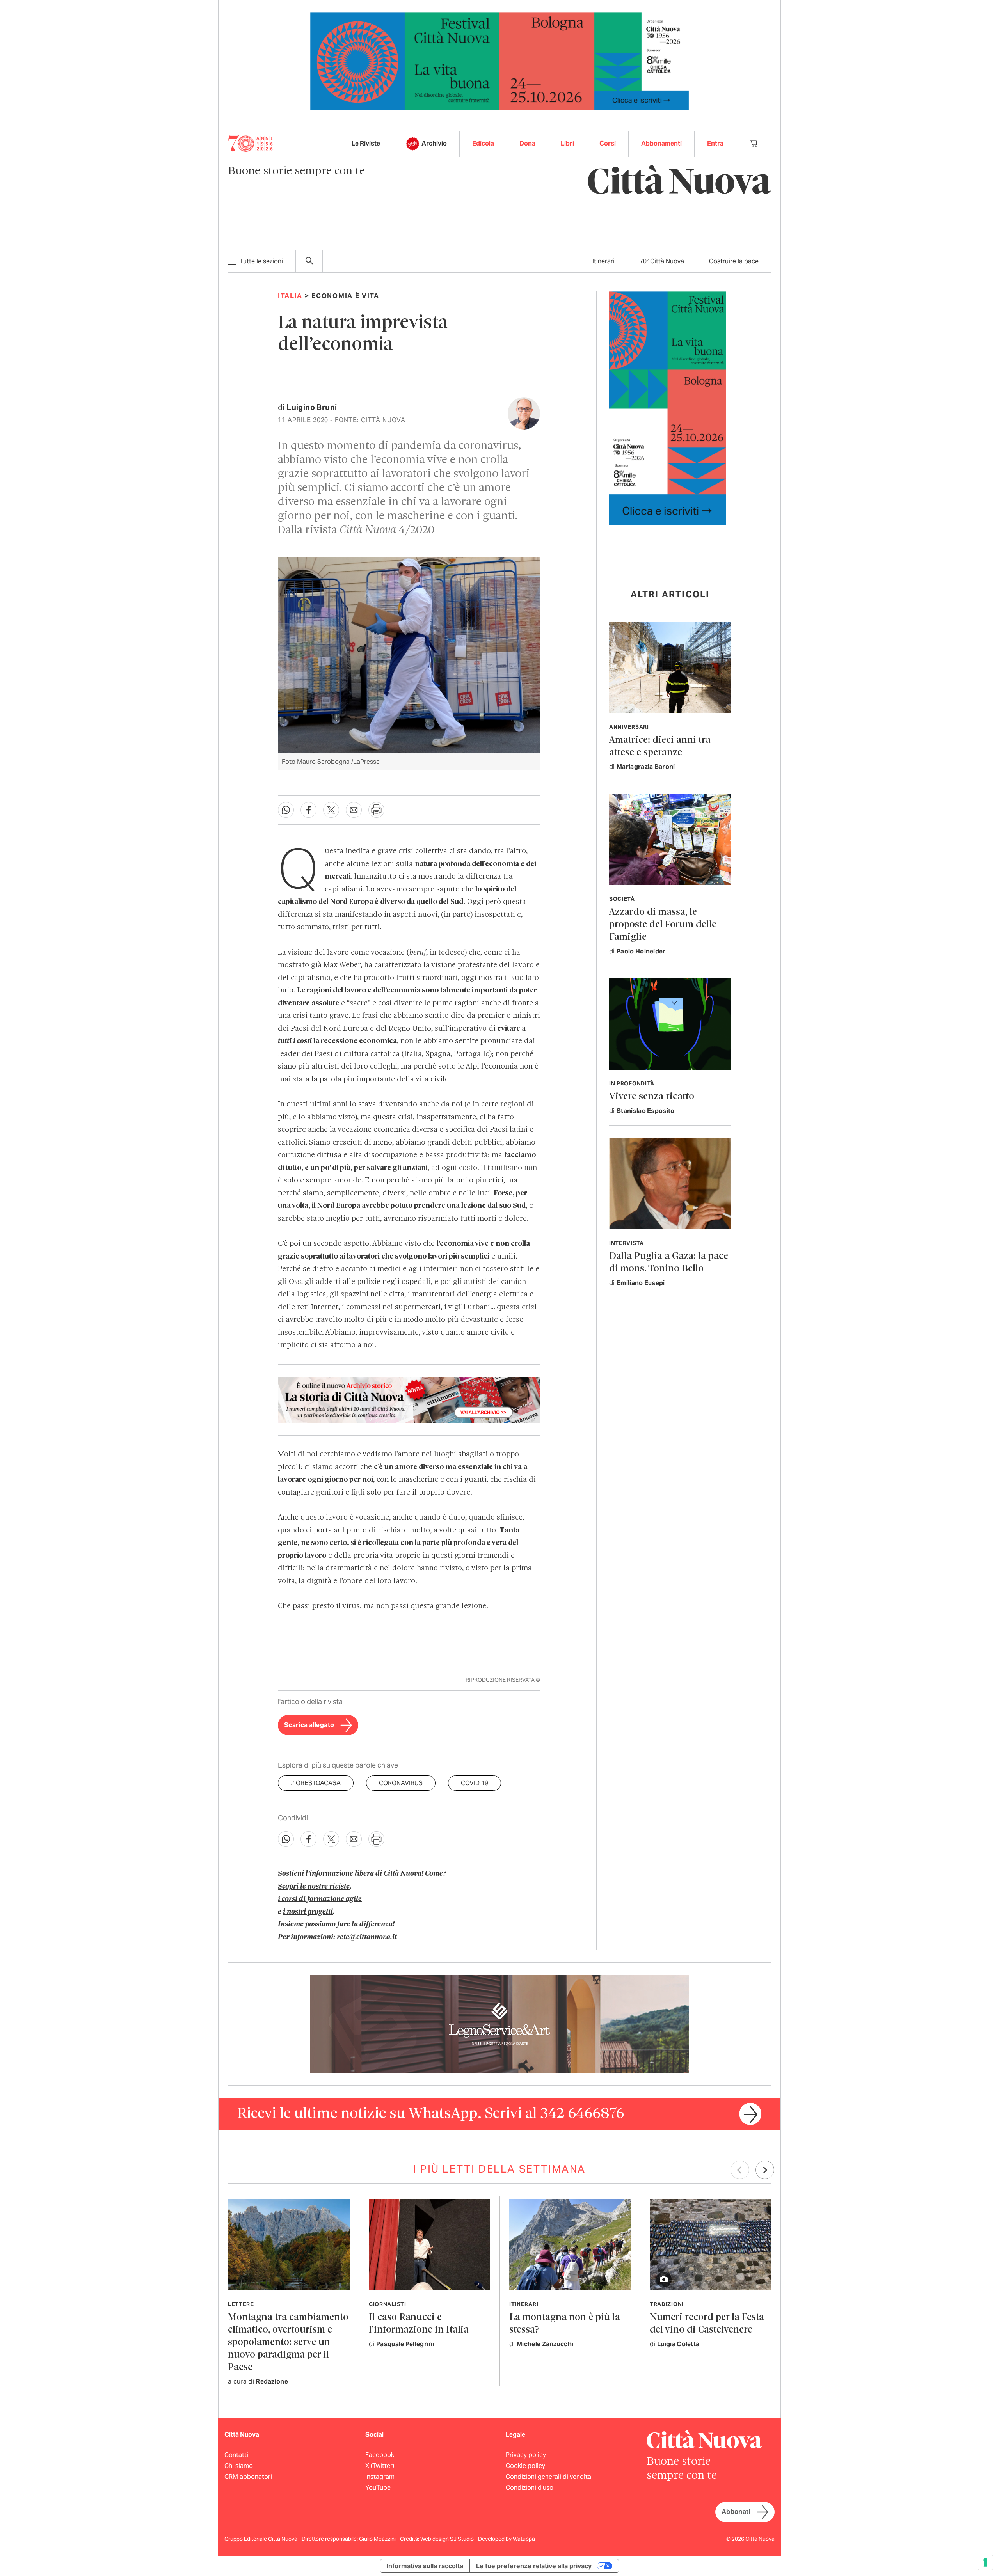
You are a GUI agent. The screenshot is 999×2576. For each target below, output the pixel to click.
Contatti (236, 2455)
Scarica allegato (309, 1725)
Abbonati (736, 2512)
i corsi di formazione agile (320, 1899)
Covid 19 (475, 1783)
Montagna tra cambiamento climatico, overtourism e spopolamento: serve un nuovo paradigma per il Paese (288, 2343)
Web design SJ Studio (448, 2539)
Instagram (380, 2477)
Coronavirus (401, 1783)
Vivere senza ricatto (652, 1097)
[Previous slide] (740, 2170)
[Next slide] (765, 2170)
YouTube (378, 2488)
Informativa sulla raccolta (425, 2566)
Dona (527, 143)
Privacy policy (526, 2455)
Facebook (380, 2455)
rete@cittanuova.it (367, 1937)
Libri (567, 143)
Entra (715, 143)
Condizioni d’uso (530, 2488)
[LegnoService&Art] (499, 2023)
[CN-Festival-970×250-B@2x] (499, 61)
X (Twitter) (380, 2466)
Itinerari (603, 261)
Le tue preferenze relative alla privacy (534, 2566)
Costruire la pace (734, 261)
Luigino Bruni (312, 407)
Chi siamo (239, 2466)
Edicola (483, 143)
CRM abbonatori (248, 2477)
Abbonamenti (661, 143)
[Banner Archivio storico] (409, 1400)
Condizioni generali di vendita (548, 2477)
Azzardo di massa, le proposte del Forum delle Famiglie (663, 925)
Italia (290, 296)
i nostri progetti (308, 1912)
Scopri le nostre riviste (314, 1887)
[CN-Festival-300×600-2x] (668, 408)
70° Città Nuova (662, 261)
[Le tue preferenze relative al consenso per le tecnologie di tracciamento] (985, 2562)
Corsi (608, 143)
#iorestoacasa (316, 1783)
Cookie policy (525, 2466)
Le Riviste (366, 143)
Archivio (434, 143)
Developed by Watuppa (507, 2539)
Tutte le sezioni (261, 261)
